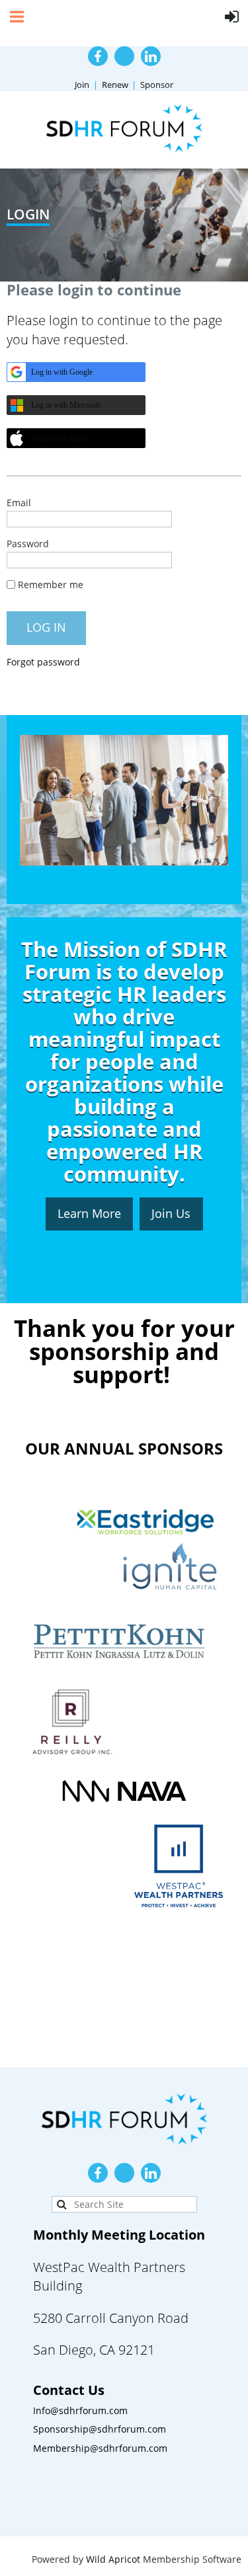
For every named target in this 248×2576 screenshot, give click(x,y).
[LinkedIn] (151, 56)
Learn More (89, 1213)
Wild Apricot (113, 2559)
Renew (115, 85)
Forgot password (43, 662)
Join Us (171, 1213)
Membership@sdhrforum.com (100, 2448)
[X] (124, 56)
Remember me (51, 585)
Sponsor (157, 85)
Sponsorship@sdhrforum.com (100, 2429)
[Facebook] (98, 56)
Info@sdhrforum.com (80, 2410)
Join (82, 85)
